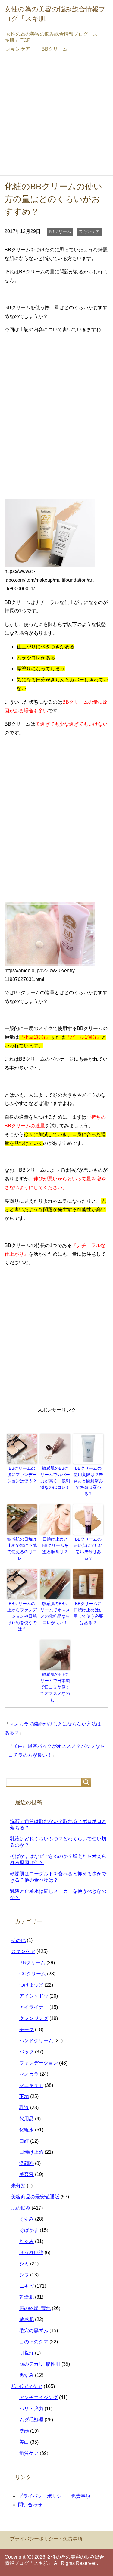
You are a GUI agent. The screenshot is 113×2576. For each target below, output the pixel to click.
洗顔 (24, 2431)
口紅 (24, 2141)
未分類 (18, 2186)
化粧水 (27, 2130)
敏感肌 (27, 2319)
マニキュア (31, 2085)
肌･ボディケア (27, 2386)
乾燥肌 (27, 2297)
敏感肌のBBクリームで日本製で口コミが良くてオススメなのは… (55, 1687)
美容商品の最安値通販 (35, 2197)
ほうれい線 (31, 2252)
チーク (27, 2029)
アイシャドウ (34, 1996)
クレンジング (34, 2018)
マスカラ (29, 2074)
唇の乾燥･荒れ (35, 2308)
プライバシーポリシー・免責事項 (54, 2496)
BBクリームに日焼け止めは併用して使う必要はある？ (88, 1613)
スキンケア (89, 231)
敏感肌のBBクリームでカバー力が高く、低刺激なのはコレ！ (55, 1478)
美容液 (27, 2174)
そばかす (29, 2230)
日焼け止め (31, 2152)
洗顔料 (27, 2163)
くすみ (27, 2219)
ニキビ (27, 2286)
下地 (24, 2096)
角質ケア (29, 2453)
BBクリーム (60, 231)
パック (27, 2052)
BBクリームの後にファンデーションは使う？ (22, 1475)
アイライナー (34, 2007)
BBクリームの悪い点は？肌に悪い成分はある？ (88, 1549)
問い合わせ (30, 2505)
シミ (24, 2264)
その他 (18, 1940)
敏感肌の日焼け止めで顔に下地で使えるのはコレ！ (22, 1549)
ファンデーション (39, 2063)
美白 (24, 2442)
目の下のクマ (34, 2342)
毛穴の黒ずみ (34, 2331)
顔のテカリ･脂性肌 (40, 2364)
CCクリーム (33, 1974)
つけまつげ (31, 1985)
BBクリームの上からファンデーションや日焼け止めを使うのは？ (22, 1616)
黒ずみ (27, 2375)
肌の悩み (21, 2208)
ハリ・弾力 (31, 2409)
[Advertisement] (56, 116)
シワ (24, 2275)
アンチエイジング (39, 2397)
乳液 (24, 2108)
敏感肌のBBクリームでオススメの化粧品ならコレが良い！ (55, 1613)
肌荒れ (27, 2353)
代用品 (27, 2119)
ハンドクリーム (36, 2041)
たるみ (27, 2241)
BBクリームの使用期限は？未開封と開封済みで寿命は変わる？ (88, 1481)
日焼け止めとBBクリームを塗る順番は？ (55, 1545)
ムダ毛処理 (31, 2420)
